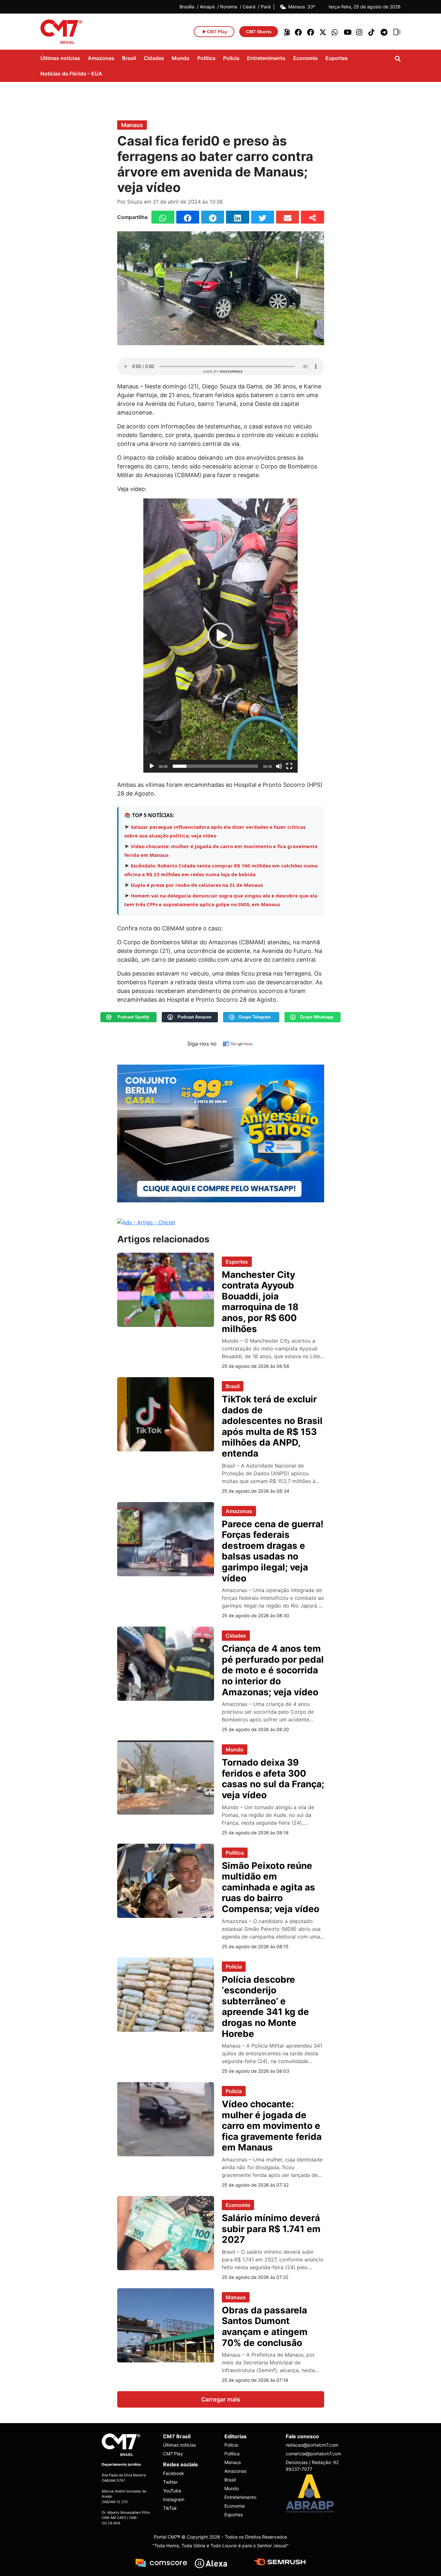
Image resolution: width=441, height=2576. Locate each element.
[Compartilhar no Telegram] (213, 217)
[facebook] (299, 32)
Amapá (207, 7)
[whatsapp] (335, 32)
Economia (305, 58)
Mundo (181, 58)
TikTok (170, 2508)
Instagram (174, 2499)
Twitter (170, 2482)
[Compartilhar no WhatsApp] (163, 217)
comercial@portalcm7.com (313, 2454)
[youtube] (348, 32)
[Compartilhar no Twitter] (263, 217)
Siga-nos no (202, 1044)
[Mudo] (279, 766)
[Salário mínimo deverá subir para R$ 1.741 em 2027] (166, 2232)
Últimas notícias (60, 58)
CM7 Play (173, 2454)
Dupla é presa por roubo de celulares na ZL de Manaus (197, 885)
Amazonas (101, 58)
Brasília (187, 7)
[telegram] (385, 32)
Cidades (154, 58)
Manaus (132, 125)
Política (206, 58)
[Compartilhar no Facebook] (188, 217)
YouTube (172, 2491)
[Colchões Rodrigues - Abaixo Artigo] (221, 1133)
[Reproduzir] (152, 766)
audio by (223, 371)
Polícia (231, 58)
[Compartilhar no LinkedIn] (237, 217)
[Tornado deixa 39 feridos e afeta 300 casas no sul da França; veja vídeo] (166, 1777)
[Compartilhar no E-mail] (287, 217)
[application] (221, 636)
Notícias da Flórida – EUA (71, 74)
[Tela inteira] (289, 766)
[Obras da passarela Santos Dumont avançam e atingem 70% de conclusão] (166, 2325)
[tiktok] (372, 32)
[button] (221, 636)
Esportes (337, 58)
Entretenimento (266, 58)
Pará (266, 7)
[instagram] (360, 32)
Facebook (174, 2473)
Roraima (229, 7)
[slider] (215, 766)
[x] (323, 32)
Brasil (129, 58)
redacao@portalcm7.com (312, 2445)
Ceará (249, 7)
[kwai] (286, 32)
